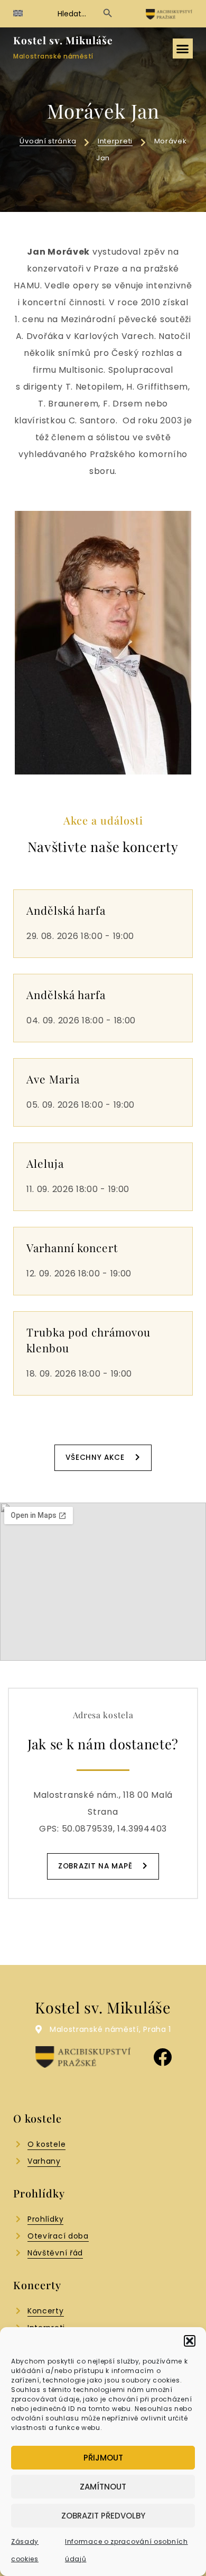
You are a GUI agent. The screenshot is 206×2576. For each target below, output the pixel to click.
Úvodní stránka (48, 141)
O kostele (46, 2144)
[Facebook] (162, 2057)
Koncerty (46, 2311)
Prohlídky (45, 2219)
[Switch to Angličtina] (18, 13)
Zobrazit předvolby (103, 2516)
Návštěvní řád (55, 2253)
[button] (190, 2341)
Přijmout (103, 2458)
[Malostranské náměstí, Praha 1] (39, 2029)
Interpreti (115, 141)
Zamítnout (103, 2487)
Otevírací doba (58, 2236)
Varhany (44, 2161)
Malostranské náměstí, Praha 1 (110, 2029)
